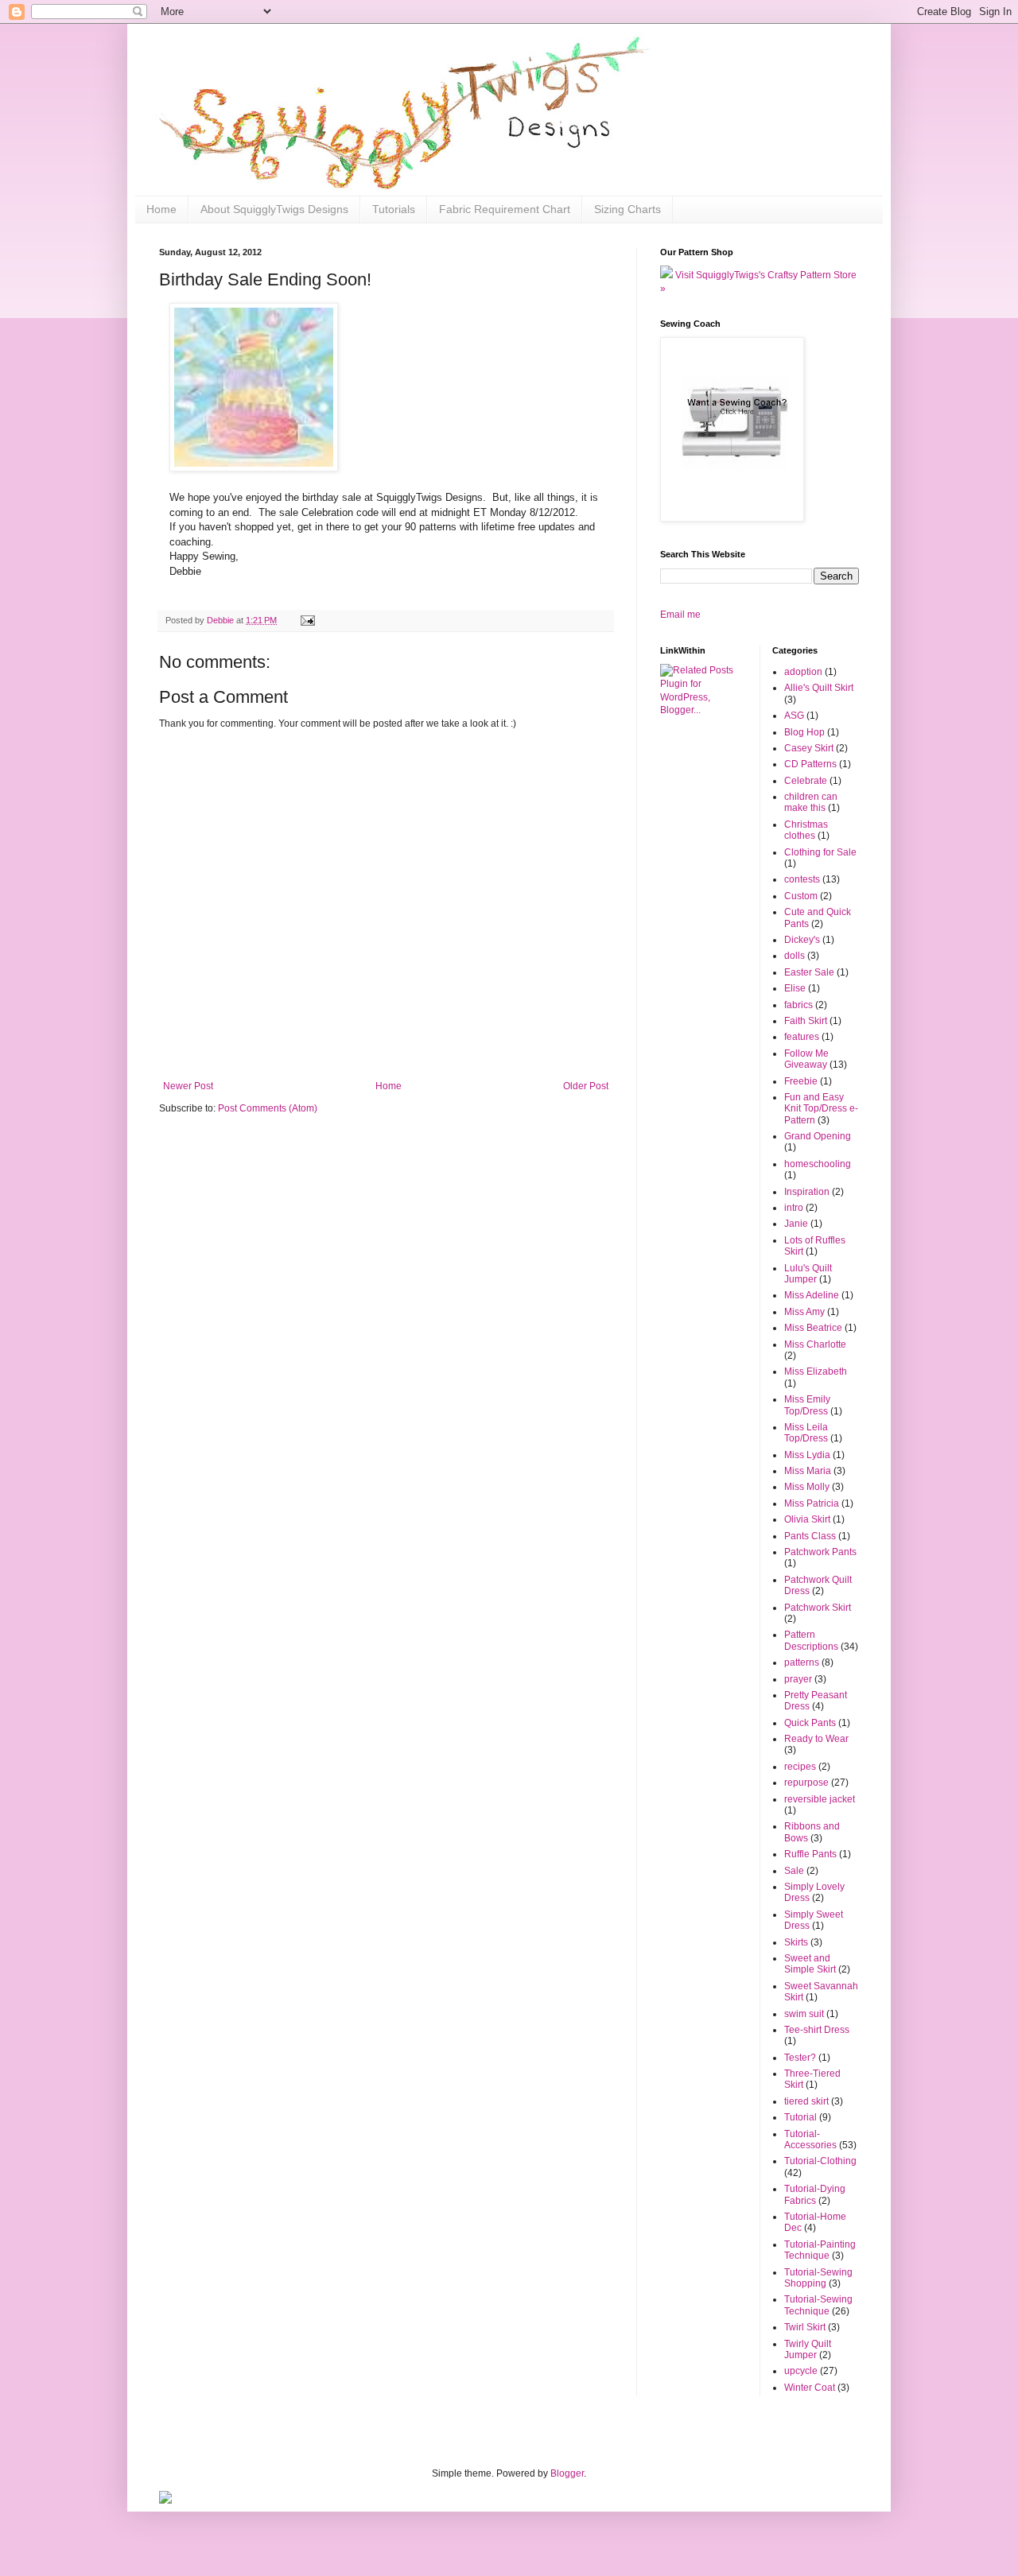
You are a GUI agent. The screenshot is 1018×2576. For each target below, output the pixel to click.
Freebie (801, 1081)
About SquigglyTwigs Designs (274, 209)
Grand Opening (818, 1136)
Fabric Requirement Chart (505, 209)
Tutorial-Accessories (810, 2140)
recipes (800, 1767)
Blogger (567, 2473)
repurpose (806, 1783)
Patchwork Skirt (818, 1608)
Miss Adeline (812, 1295)
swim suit (804, 2014)
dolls (795, 956)
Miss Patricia (812, 1503)
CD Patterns (810, 764)
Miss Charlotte (815, 1344)
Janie (796, 1224)
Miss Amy (804, 1312)
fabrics (798, 1005)
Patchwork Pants (820, 1552)
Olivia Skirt (807, 1519)
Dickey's (802, 940)
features (802, 1037)
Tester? (800, 2058)
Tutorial (800, 2117)
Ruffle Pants (810, 1854)
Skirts (796, 1942)
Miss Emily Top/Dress (807, 1405)
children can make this (811, 802)
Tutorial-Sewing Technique (818, 2305)
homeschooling (818, 1164)
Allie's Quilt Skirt (819, 688)
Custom (801, 896)
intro (794, 1208)
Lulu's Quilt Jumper (808, 1274)
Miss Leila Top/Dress (806, 1433)
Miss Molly (807, 1487)
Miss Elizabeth (816, 1371)
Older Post (586, 1086)
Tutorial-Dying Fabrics (815, 2194)
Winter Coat (810, 2388)
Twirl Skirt (805, 2327)
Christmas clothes (806, 830)
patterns (802, 1662)
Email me (680, 615)
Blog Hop (804, 732)
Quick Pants (810, 1723)
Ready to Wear (816, 1739)
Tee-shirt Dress (817, 2030)
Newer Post (188, 1086)
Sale (794, 1871)
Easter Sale (809, 972)
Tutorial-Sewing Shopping (818, 2278)
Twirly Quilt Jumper (808, 2349)
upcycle (801, 2371)
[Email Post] (307, 620)
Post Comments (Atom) (268, 1108)
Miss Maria (808, 1471)
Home (161, 209)
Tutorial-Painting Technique (820, 2250)
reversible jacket (820, 1799)
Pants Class (810, 1536)
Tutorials (394, 209)
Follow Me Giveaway (806, 1059)
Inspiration (807, 1192)
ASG (794, 716)
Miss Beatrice (813, 1328)
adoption (803, 672)
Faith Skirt (806, 1021)
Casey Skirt (809, 748)
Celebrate (806, 781)
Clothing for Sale (820, 852)
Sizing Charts (628, 209)
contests (802, 879)
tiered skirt (806, 2101)
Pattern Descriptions (811, 1640)
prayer (798, 1679)
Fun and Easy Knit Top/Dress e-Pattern (821, 1109)
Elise (795, 988)
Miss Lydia (807, 1455)
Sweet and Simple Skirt (810, 1964)
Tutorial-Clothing (820, 2161)
